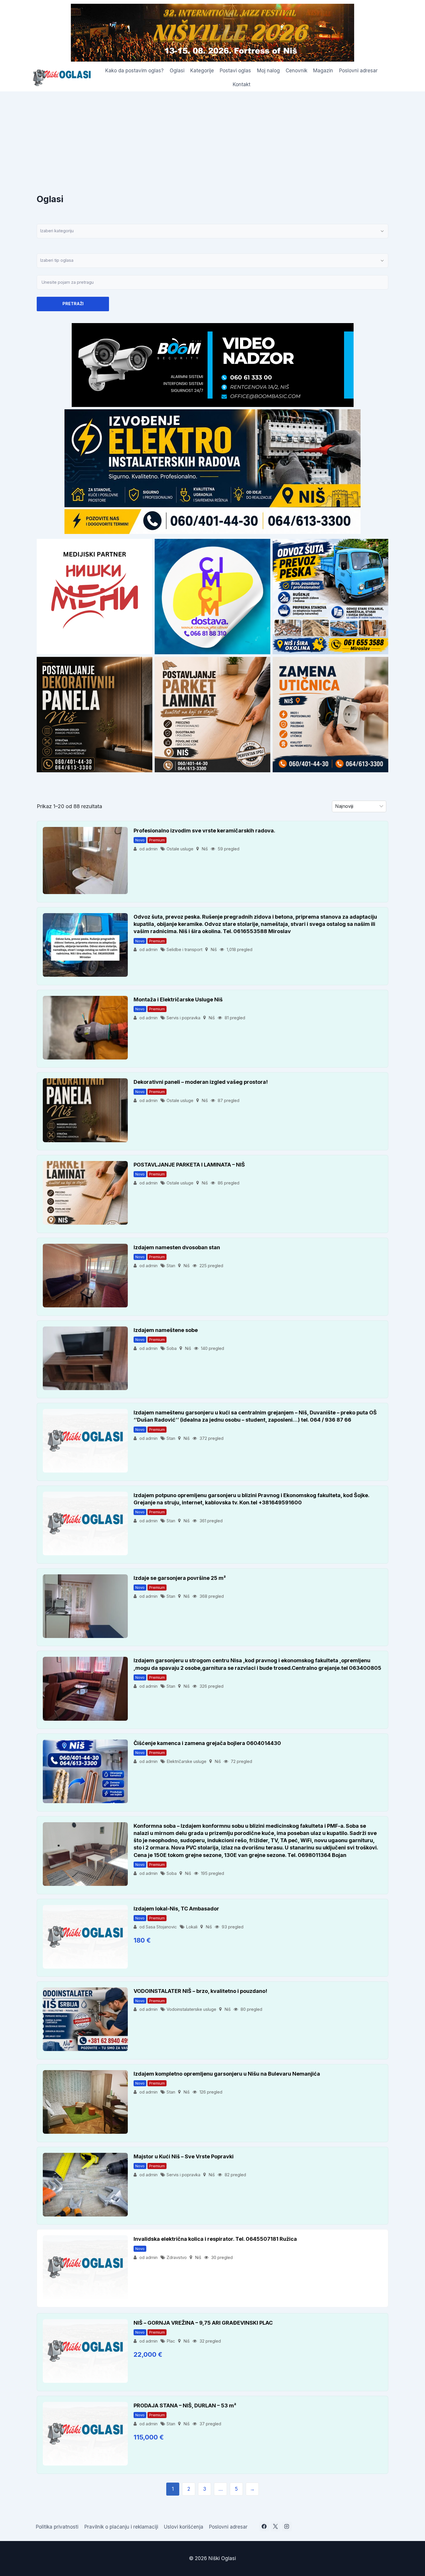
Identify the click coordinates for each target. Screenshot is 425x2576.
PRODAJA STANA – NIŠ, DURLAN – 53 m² (185, 2405)
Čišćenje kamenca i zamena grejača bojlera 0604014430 (207, 1743)
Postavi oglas (235, 71)
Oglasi (177, 71)
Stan (171, 1266)
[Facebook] (264, 2527)
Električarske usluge (186, 1761)
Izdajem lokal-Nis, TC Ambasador (176, 1909)
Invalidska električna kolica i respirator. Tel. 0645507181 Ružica (215, 2239)
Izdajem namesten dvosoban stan (177, 1247)
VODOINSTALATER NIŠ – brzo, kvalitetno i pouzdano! (200, 1991)
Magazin (323, 71)
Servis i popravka (183, 1018)
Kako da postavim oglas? (134, 71)
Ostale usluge (180, 849)
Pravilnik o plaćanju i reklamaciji (121, 2527)
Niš (205, 849)
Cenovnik (296, 71)
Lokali (192, 1927)
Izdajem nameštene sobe (166, 1330)
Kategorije (202, 71)
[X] (276, 2527)
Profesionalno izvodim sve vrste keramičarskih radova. (204, 831)
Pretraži (73, 304)
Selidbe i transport (184, 949)
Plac (171, 2341)
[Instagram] (287, 2527)
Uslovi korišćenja (184, 2527)
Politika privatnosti (57, 2527)
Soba (172, 1348)
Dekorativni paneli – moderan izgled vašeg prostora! (201, 1082)
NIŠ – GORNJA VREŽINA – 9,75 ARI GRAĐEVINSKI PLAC (203, 2323)
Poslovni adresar (358, 71)
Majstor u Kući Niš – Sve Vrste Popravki (184, 2156)
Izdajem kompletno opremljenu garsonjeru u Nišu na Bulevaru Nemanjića (227, 2074)
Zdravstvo (177, 2257)
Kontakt (242, 84)
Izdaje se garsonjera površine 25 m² (180, 1578)
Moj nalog (268, 71)
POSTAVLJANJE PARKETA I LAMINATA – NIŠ (189, 1165)
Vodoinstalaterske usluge (191, 2009)
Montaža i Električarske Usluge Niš (178, 999)
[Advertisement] (212, 135)
